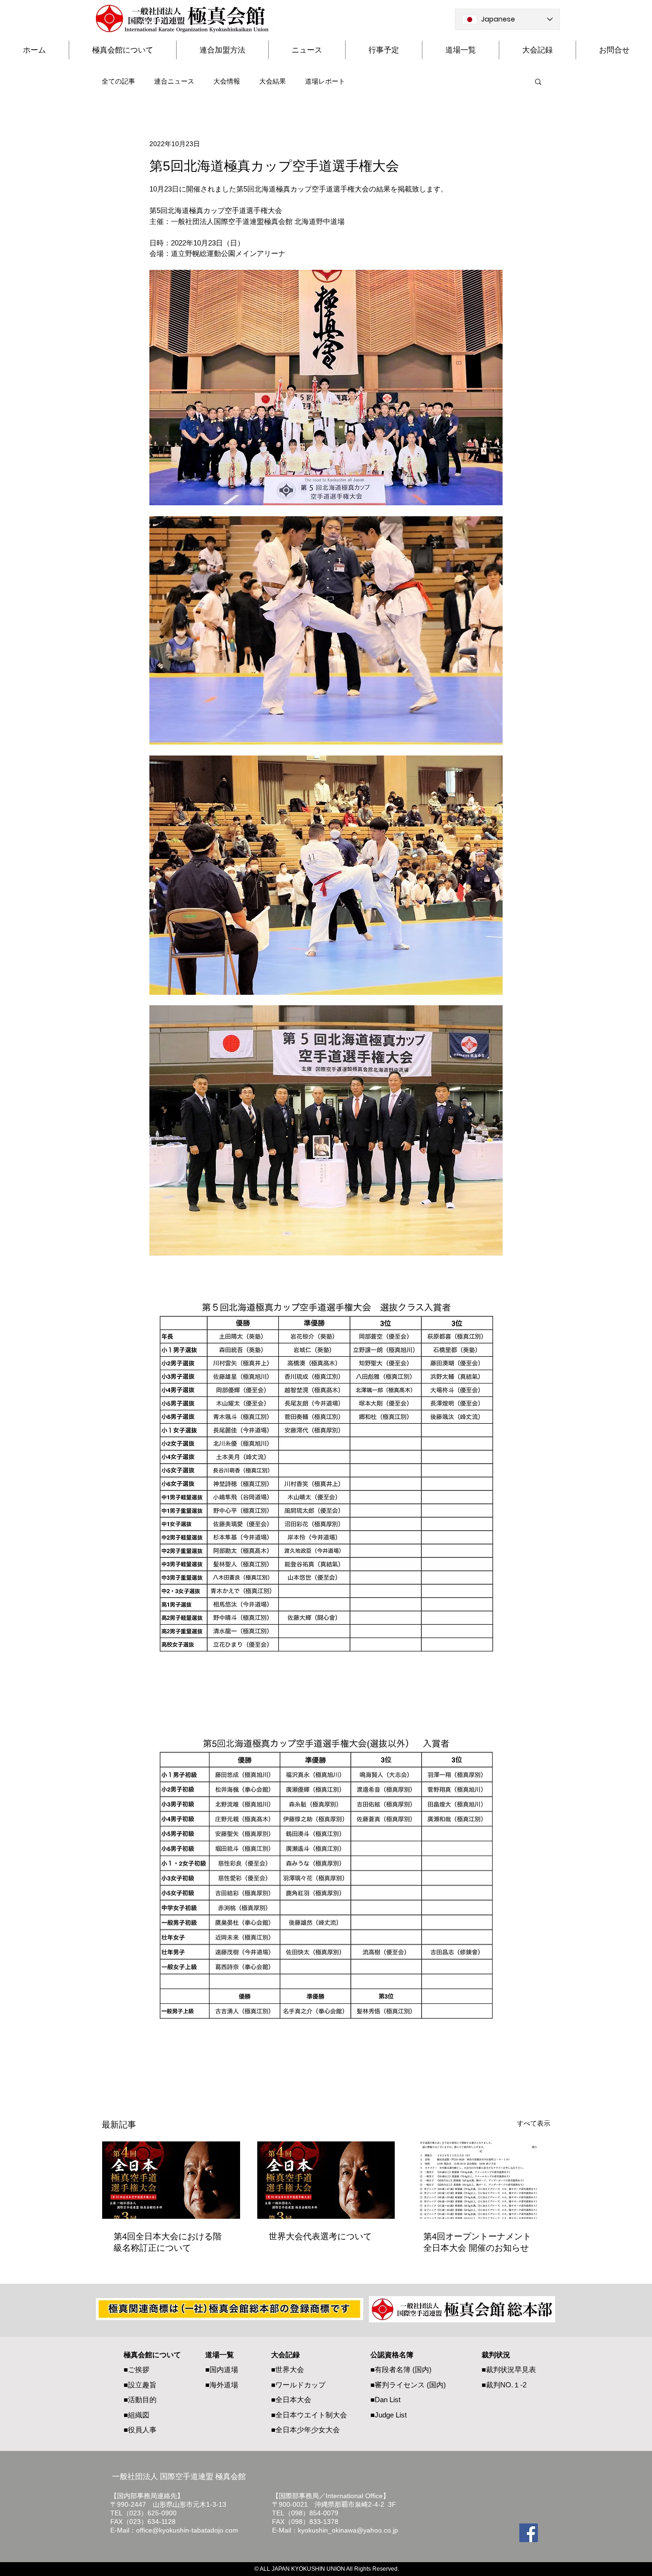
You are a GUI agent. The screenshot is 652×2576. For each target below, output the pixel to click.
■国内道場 (222, 2369)
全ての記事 (118, 81)
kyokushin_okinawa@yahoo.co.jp (348, 2530)
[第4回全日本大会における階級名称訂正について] (171, 2180)
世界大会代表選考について (320, 2236)
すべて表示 (534, 2123)
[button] (538, 81)
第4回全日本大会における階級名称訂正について (168, 2242)
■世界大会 (288, 2369)
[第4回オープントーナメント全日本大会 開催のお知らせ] (481, 2180)
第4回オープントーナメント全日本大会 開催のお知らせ (477, 2242)
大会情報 (227, 81)
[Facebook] (529, 2533)
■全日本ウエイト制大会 (309, 2415)
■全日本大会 (291, 2400)
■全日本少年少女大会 (305, 2430)
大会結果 (273, 81)
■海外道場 (222, 2385)
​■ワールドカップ (298, 2385)
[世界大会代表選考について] (326, 2180)
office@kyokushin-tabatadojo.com (187, 2530)
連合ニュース (174, 81)
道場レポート (325, 81)
